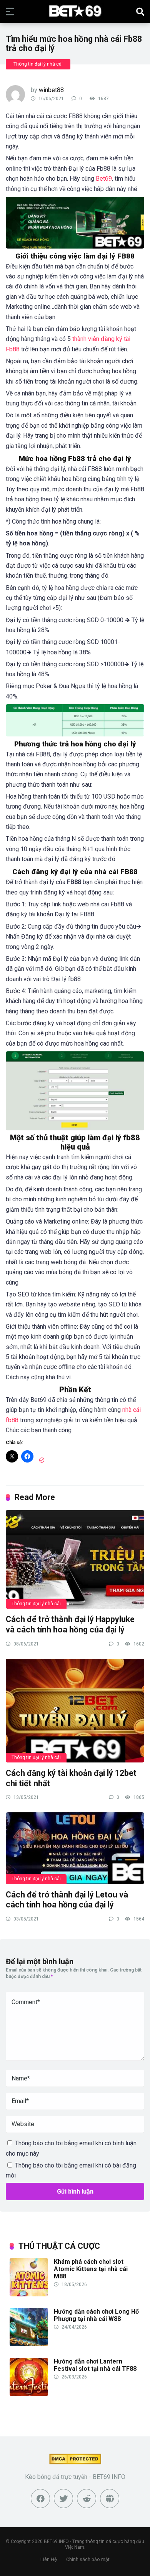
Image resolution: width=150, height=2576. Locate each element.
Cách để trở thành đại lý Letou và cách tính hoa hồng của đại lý (67, 1900)
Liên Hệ (49, 2559)
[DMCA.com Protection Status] (75, 2462)
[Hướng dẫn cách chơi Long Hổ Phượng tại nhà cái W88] (29, 2344)
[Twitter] (63, 2499)
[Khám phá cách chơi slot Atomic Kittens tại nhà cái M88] (29, 2294)
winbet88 (51, 90)
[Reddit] (87, 2499)
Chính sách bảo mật (88, 2559)
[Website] (110, 2499)
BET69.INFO (56, 2541)
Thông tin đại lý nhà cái (38, 64)
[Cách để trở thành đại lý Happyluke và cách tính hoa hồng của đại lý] (75, 1559)
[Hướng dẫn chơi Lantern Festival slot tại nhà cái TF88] (29, 2394)
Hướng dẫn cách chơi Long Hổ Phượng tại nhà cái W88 (96, 2315)
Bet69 (104, 179)
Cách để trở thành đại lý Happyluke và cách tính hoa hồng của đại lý (70, 1624)
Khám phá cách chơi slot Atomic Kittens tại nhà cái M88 (91, 2269)
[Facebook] (40, 2499)
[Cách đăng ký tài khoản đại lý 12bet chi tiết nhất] (75, 1710)
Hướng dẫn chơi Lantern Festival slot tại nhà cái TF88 (95, 2365)
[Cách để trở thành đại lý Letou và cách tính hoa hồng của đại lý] (75, 1848)
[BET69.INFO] (75, 11)
